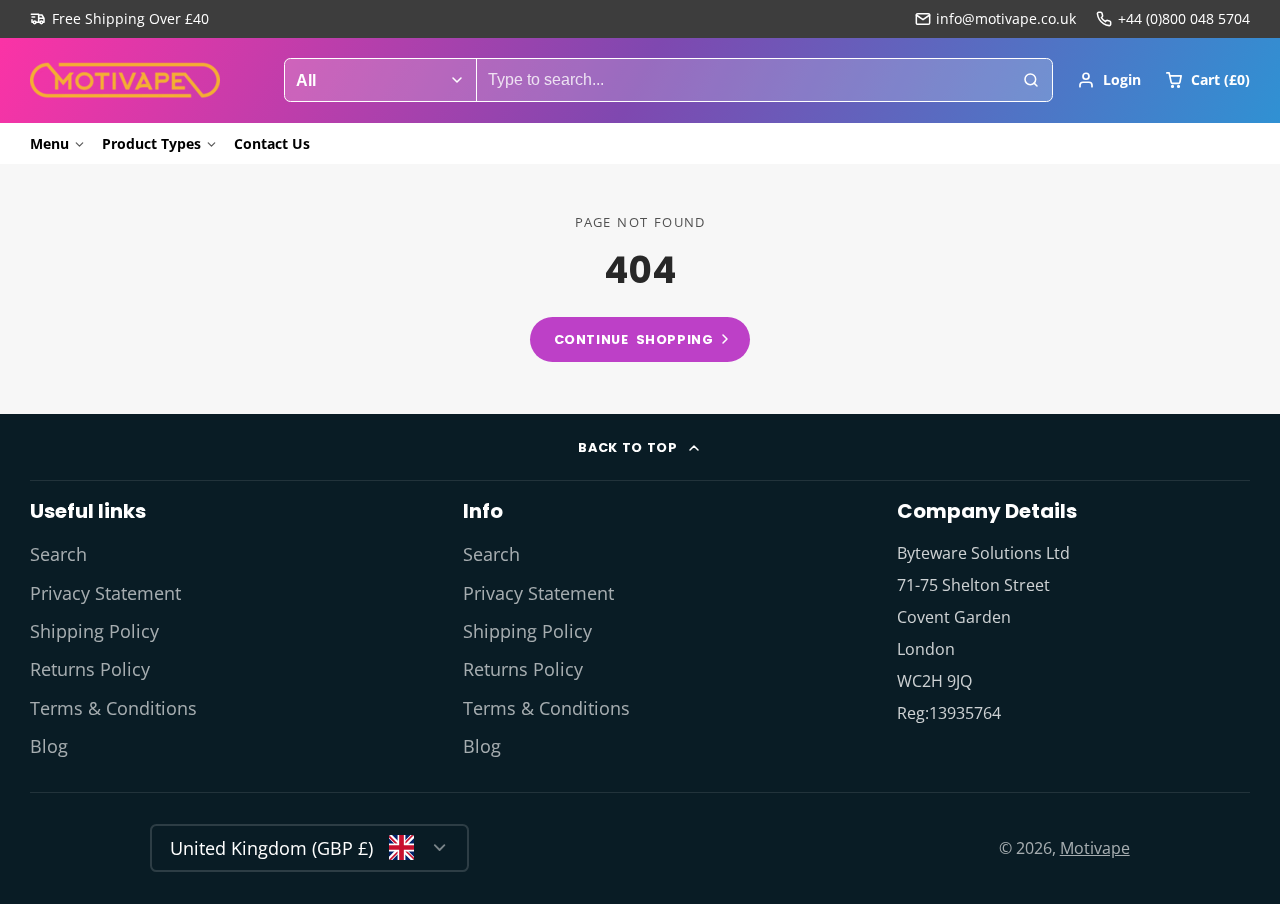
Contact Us (272, 143)
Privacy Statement (105, 593)
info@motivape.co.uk (1006, 18)
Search (58, 554)
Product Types (151, 143)
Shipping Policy (94, 631)
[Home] (125, 80)
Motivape (1095, 848)
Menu (49, 143)
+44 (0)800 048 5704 (1184, 18)
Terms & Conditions (113, 708)
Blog (49, 746)
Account (1109, 80)
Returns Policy (90, 669)
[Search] (1031, 80)
